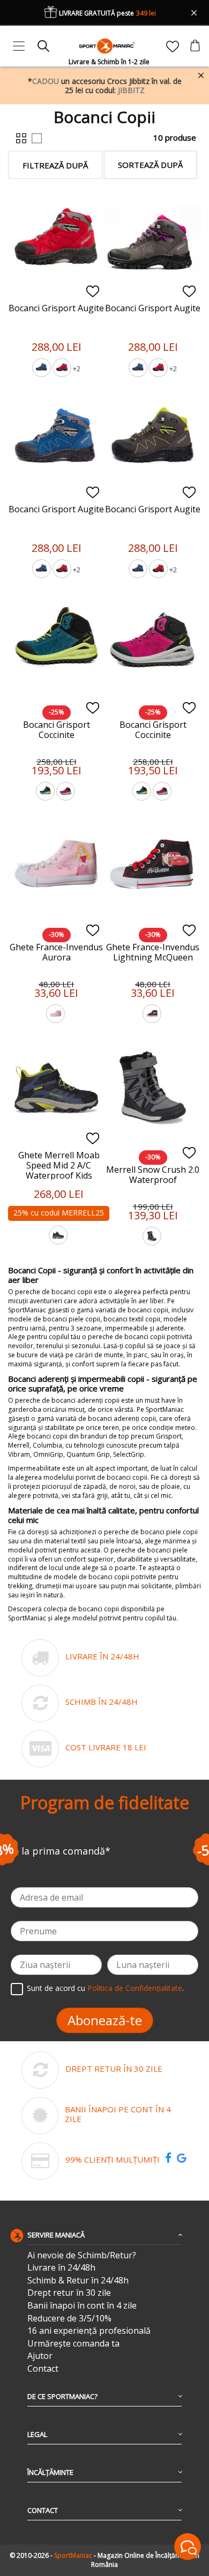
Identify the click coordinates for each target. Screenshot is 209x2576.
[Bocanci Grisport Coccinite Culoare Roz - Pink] (66, 793)
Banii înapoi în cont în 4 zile (82, 2306)
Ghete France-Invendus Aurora (56, 952)
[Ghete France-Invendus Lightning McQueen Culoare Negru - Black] (153, 1015)
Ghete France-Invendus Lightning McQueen (153, 952)
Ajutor (40, 2356)
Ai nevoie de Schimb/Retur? (82, 2255)
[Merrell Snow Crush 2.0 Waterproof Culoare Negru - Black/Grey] (153, 1237)
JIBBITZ (131, 90)
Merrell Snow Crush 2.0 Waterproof (153, 1175)
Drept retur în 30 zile (69, 2293)
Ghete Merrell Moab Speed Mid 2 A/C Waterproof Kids (59, 1165)
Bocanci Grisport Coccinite (57, 730)
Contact (43, 2369)
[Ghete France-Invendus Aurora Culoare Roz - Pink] (56, 1015)
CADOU (46, 81)
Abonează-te (105, 2020)
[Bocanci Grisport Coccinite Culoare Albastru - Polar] (46, 793)
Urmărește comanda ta (73, 2344)
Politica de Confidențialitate (135, 1988)
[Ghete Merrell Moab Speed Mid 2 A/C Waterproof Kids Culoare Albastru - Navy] (59, 1236)
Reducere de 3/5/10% (69, 2319)
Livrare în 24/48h (61, 2268)
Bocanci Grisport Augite (56, 308)
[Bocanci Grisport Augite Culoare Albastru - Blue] (42, 369)
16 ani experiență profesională (89, 2331)
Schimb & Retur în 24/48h (78, 2281)
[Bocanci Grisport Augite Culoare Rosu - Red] (63, 369)
